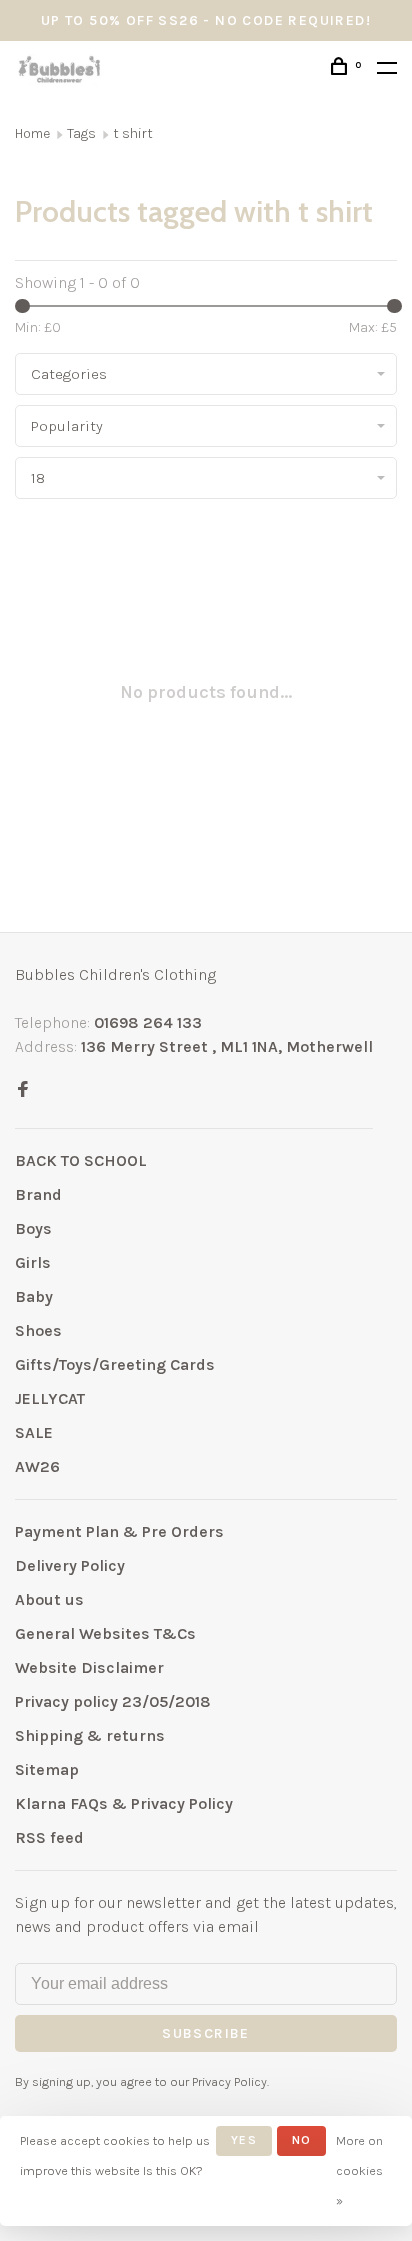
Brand (38, 1194)
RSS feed (49, 1837)
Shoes (38, 1330)
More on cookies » (359, 2170)
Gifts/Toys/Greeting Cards (115, 1364)
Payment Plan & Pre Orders (119, 1531)
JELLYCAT (50, 1398)
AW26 (37, 1466)
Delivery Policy (70, 1565)
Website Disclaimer (89, 1667)
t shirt (133, 133)
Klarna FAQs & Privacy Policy (124, 1803)
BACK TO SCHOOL (81, 1160)
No (301, 2140)
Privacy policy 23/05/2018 (113, 1701)
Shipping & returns (90, 1735)
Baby (34, 1296)
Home (32, 133)
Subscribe (206, 2033)
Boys (33, 1228)
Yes (244, 2140)
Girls (33, 1262)
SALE (34, 1432)
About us (49, 1599)
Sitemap (47, 1769)
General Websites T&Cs (105, 1633)
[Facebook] (23, 1090)
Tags (81, 133)
